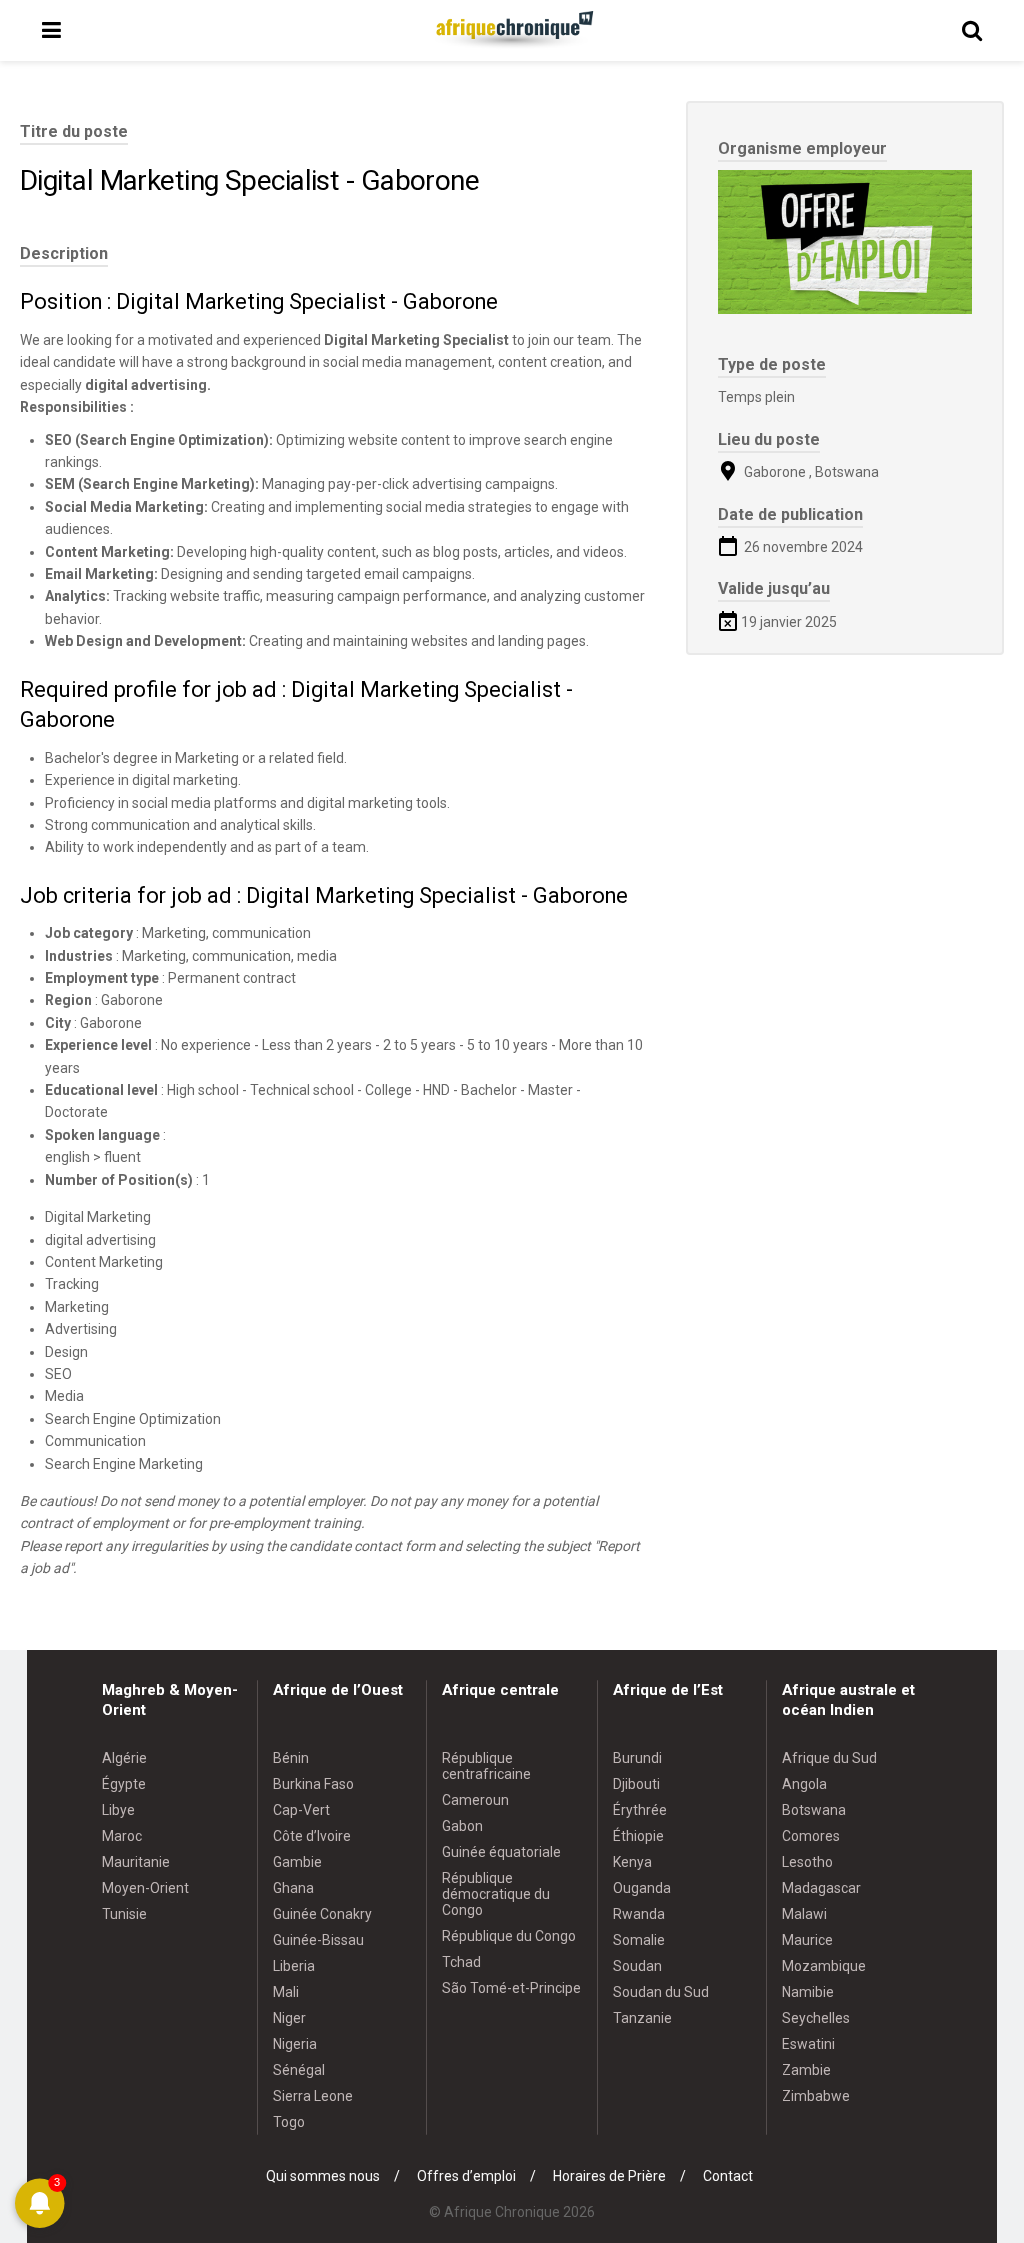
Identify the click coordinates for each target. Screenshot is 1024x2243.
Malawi (804, 1914)
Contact (728, 2176)
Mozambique (824, 1966)
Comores (811, 1836)
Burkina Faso (313, 1784)
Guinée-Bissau (318, 1940)
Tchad (461, 1962)
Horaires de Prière (609, 2176)
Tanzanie (642, 2018)
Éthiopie (638, 1836)
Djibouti (636, 1784)
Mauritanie (136, 1862)
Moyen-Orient (145, 1888)
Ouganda (642, 1888)
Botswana (814, 1810)
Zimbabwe (816, 2096)
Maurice (807, 1940)
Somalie (639, 1940)
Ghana (293, 1888)
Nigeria (295, 2044)
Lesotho (807, 1862)
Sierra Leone (313, 2096)
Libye (118, 1810)
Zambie (806, 2070)
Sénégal (299, 2070)
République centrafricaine (486, 1766)
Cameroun (475, 1800)
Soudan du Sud (661, 1992)
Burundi (637, 1758)
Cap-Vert (301, 1810)
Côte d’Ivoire (312, 1836)
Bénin (291, 1758)
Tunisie (124, 1914)
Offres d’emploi (466, 2176)
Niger (289, 2018)
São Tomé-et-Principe (511, 1988)
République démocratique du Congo (496, 1894)
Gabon (462, 1826)
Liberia (294, 1966)
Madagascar (821, 1888)
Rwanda (639, 1914)
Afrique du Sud (829, 1758)
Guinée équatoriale (501, 1852)
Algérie (124, 1758)
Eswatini (808, 2044)
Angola (804, 1784)
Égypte (124, 1784)
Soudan (637, 1966)
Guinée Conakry (322, 1914)
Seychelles (816, 2018)
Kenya (632, 1862)
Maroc (122, 1836)
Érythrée (640, 1810)
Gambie (297, 1862)
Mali (286, 1992)
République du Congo (509, 1936)
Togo (289, 2122)
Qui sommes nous (323, 2176)
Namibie (808, 1992)
